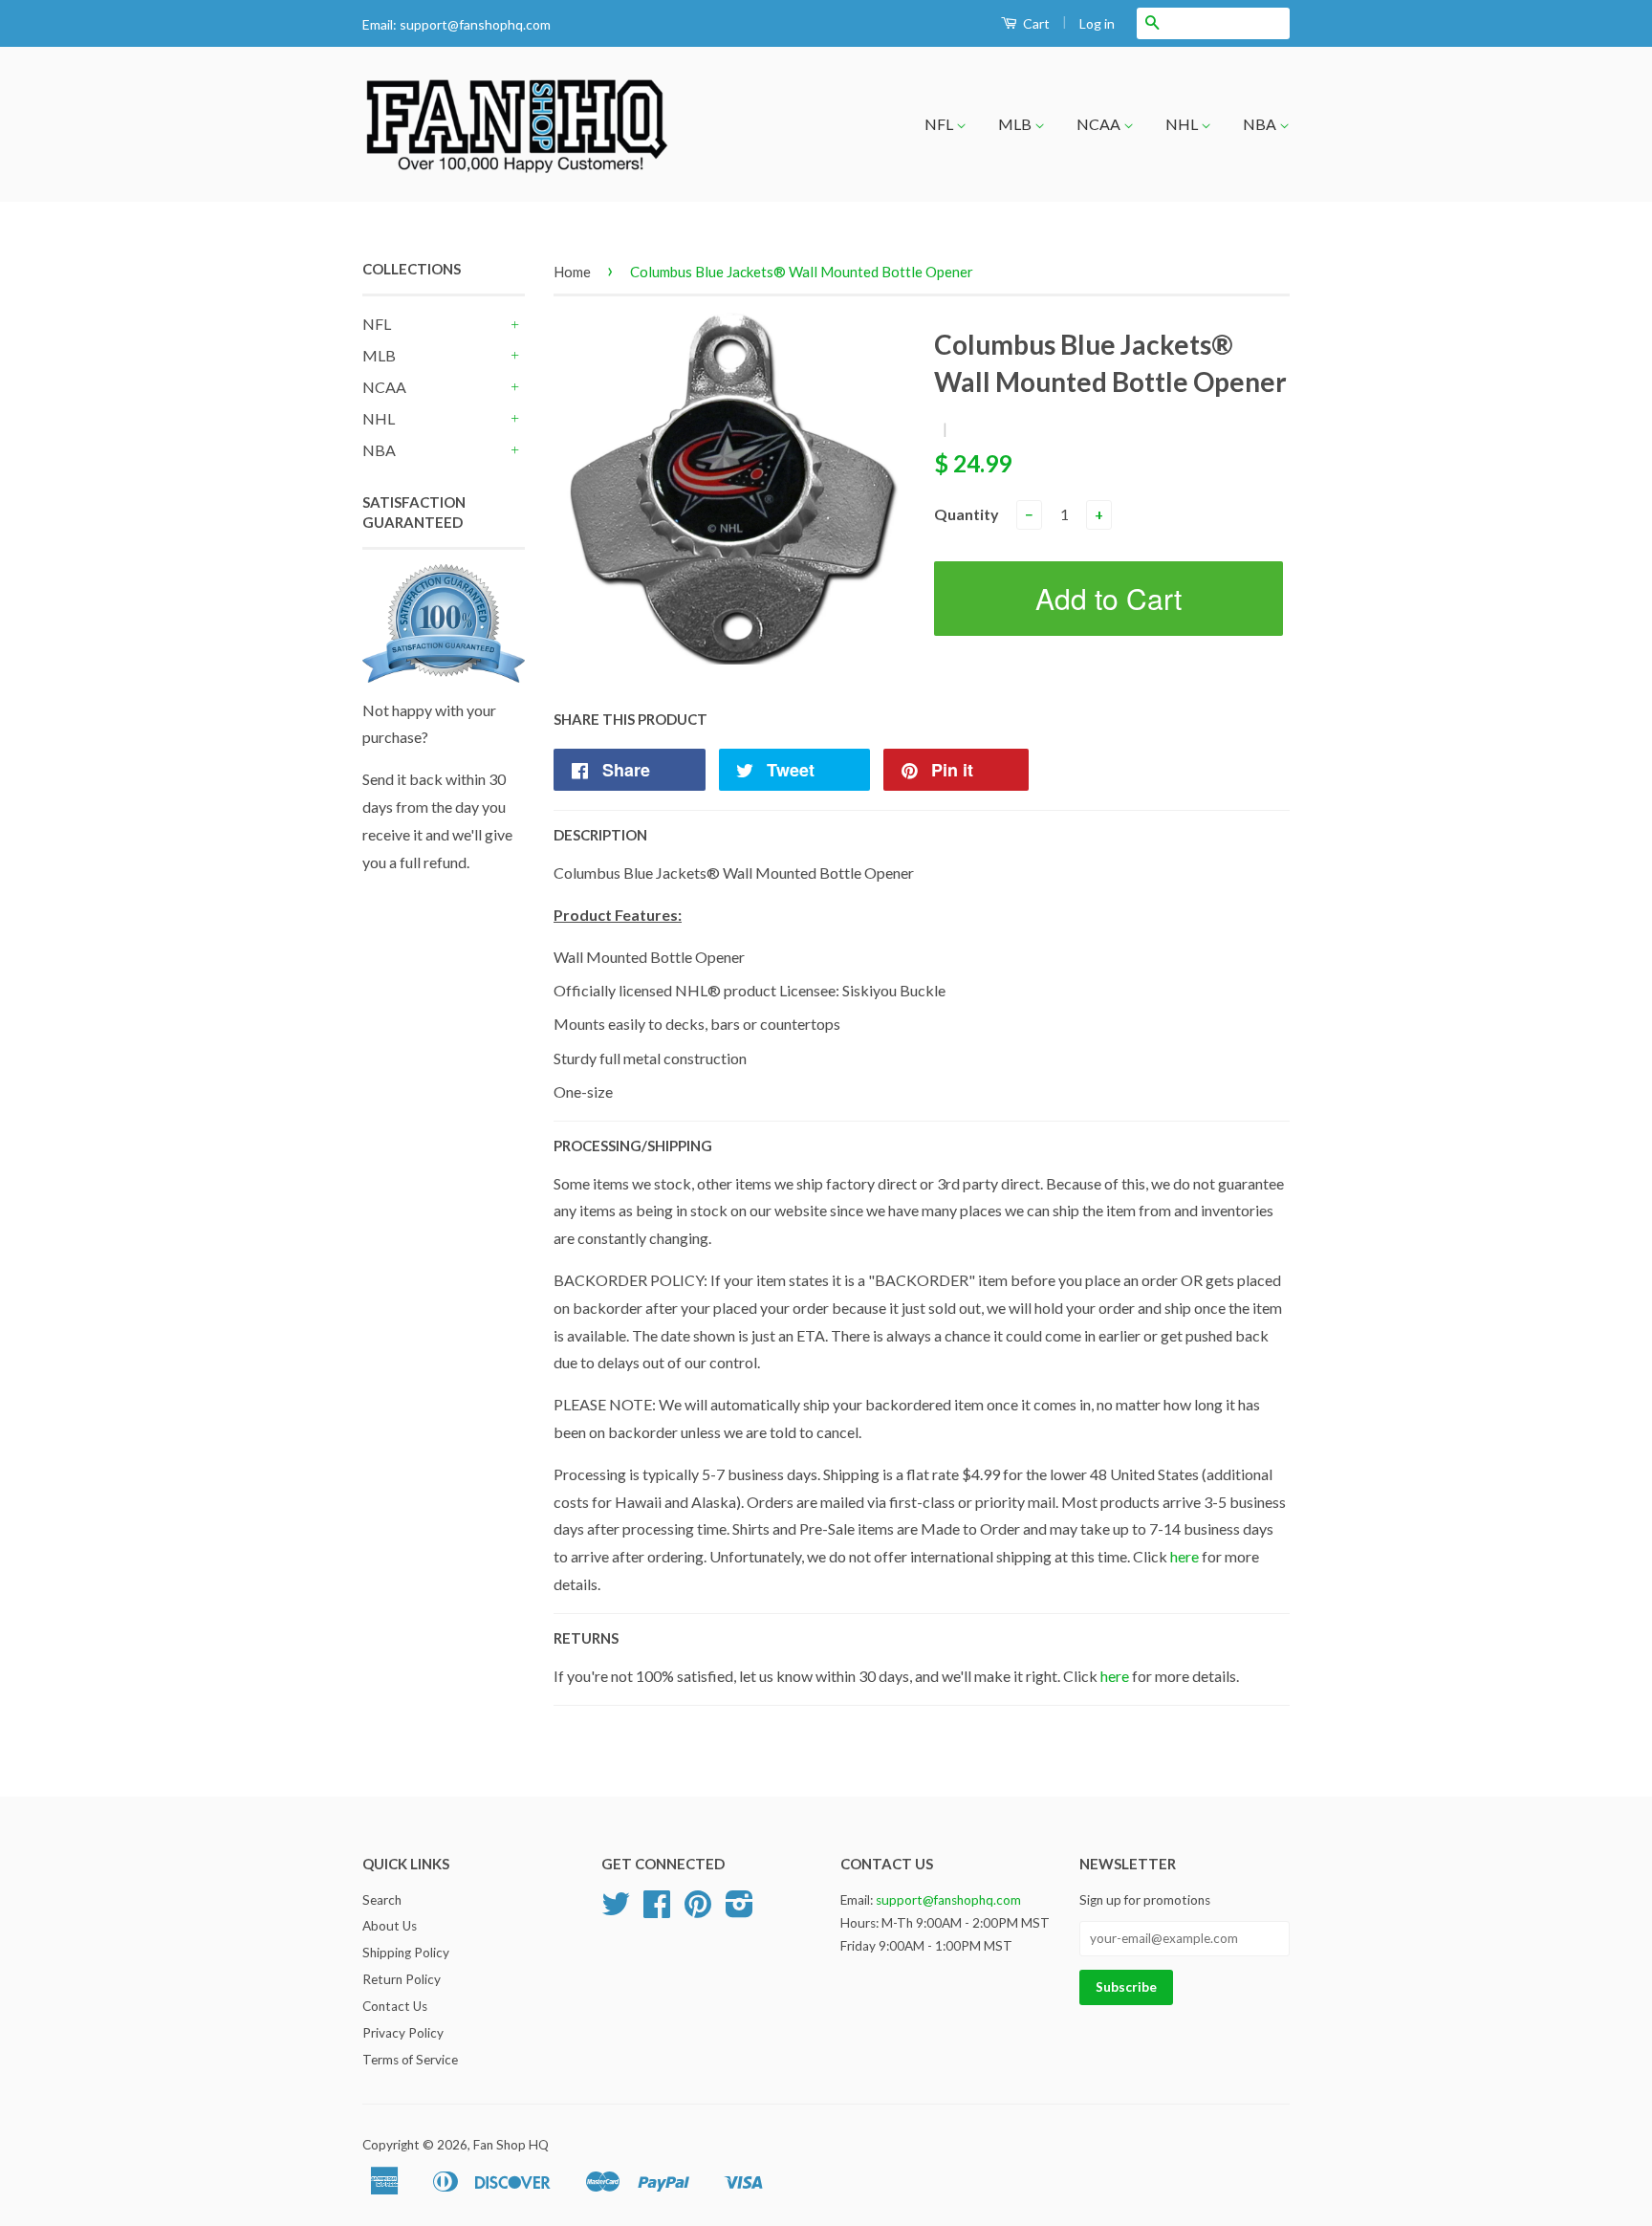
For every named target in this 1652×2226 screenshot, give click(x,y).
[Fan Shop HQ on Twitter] (616, 1910)
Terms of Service (410, 2060)
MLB (1016, 124)
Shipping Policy (406, 1953)
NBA (1261, 124)
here (1185, 1556)
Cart (1035, 23)
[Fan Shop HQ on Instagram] (739, 1910)
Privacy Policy (403, 2033)
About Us (390, 1926)
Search (382, 1900)
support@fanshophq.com (475, 24)
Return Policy (402, 1979)
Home (572, 272)
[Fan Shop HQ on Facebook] (657, 1910)
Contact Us (395, 2006)
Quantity (967, 514)
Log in (1097, 23)
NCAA (1100, 124)
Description (600, 835)
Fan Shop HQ (511, 2145)
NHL (1183, 124)
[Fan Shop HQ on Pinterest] (698, 1910)
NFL (940, 124)
